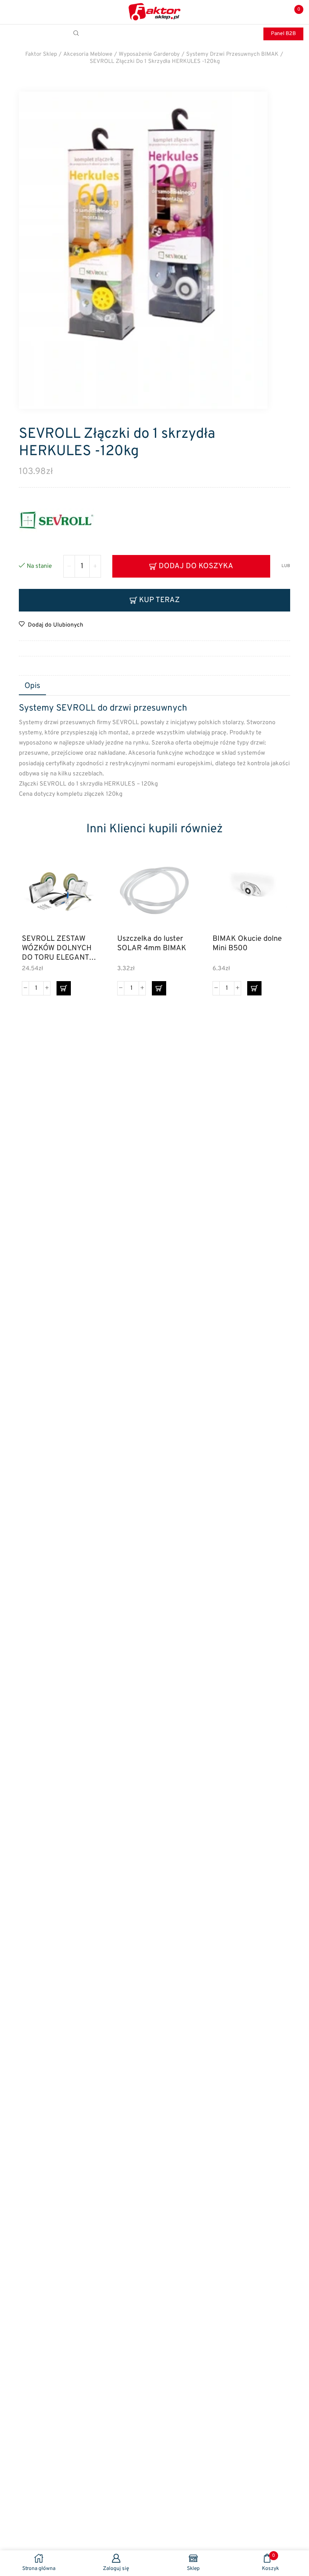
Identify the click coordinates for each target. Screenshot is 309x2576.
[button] (64, 988)
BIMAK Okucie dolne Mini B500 (247, 944)
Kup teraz (159, 600)
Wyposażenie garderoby (149, 54)
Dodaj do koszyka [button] (82, 895)
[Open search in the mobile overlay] (77, 34)
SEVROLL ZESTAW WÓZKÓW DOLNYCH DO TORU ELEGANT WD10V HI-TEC (57, 948)
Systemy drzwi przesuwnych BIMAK (232, 54)
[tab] (32, 686)
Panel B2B (283, 34)
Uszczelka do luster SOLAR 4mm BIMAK (152, 944)
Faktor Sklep (41, 54)
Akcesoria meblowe (88, 54)
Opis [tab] (32, 686)
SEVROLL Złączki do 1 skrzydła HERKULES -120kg (155, 62)
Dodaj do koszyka (196, 566)
